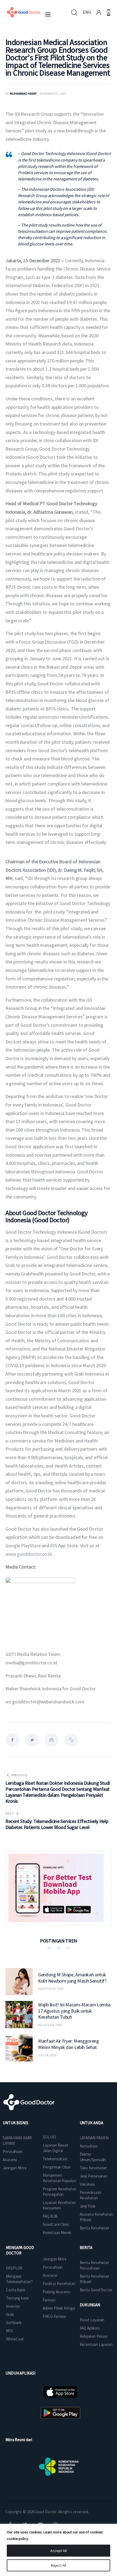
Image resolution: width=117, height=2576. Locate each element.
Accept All (59, 2551)
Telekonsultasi (55, 2159)
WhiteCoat (15, 2339)
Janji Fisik (88, 2206)
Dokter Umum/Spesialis (93, 2157)
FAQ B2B (50, 2216)
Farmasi (49, 2300)
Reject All (59, 2565)
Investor (13, 2306)
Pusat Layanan (92, 2320)
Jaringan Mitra (15, 2168)
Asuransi (10, 2160)
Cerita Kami (16, 2290)
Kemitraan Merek (57, 2233)
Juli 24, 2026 (47, 2055)
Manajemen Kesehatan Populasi (59, 2178)
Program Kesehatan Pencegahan (59, 2192)
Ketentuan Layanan (96, 2344)
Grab (10, 2314)
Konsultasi (89, 2146)
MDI (9, 2331)
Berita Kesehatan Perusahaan (94, 2265)
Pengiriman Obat (57, 2167)
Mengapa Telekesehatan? (19, 2279)
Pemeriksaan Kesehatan (90, 2195)
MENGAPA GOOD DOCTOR (20, 2250)
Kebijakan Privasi (94, 2336)
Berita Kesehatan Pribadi (94, 2279)
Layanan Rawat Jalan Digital (56, 2148)
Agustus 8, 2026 (50, 2025)
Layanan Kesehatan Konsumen (59, 2205)
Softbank (14, 2323)
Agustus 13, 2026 (51, 1988)
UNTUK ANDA (91, 2123)
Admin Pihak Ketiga (59, 2308)
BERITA (86, 2248)
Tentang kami (17, 2298)
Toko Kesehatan (93, 2168)
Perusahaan (13, 2151)
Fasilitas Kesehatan (59, 2284)
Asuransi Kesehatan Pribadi (96, 2217)
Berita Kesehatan (94, 2228)
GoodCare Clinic (56, 2224)
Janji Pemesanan (94, 2176)
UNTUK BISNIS (16, 2123)
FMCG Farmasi (54, 2316)
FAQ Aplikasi (90, 2328)
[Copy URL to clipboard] (71, 1740)
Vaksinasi (87, 2184)
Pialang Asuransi (56, 2292)
